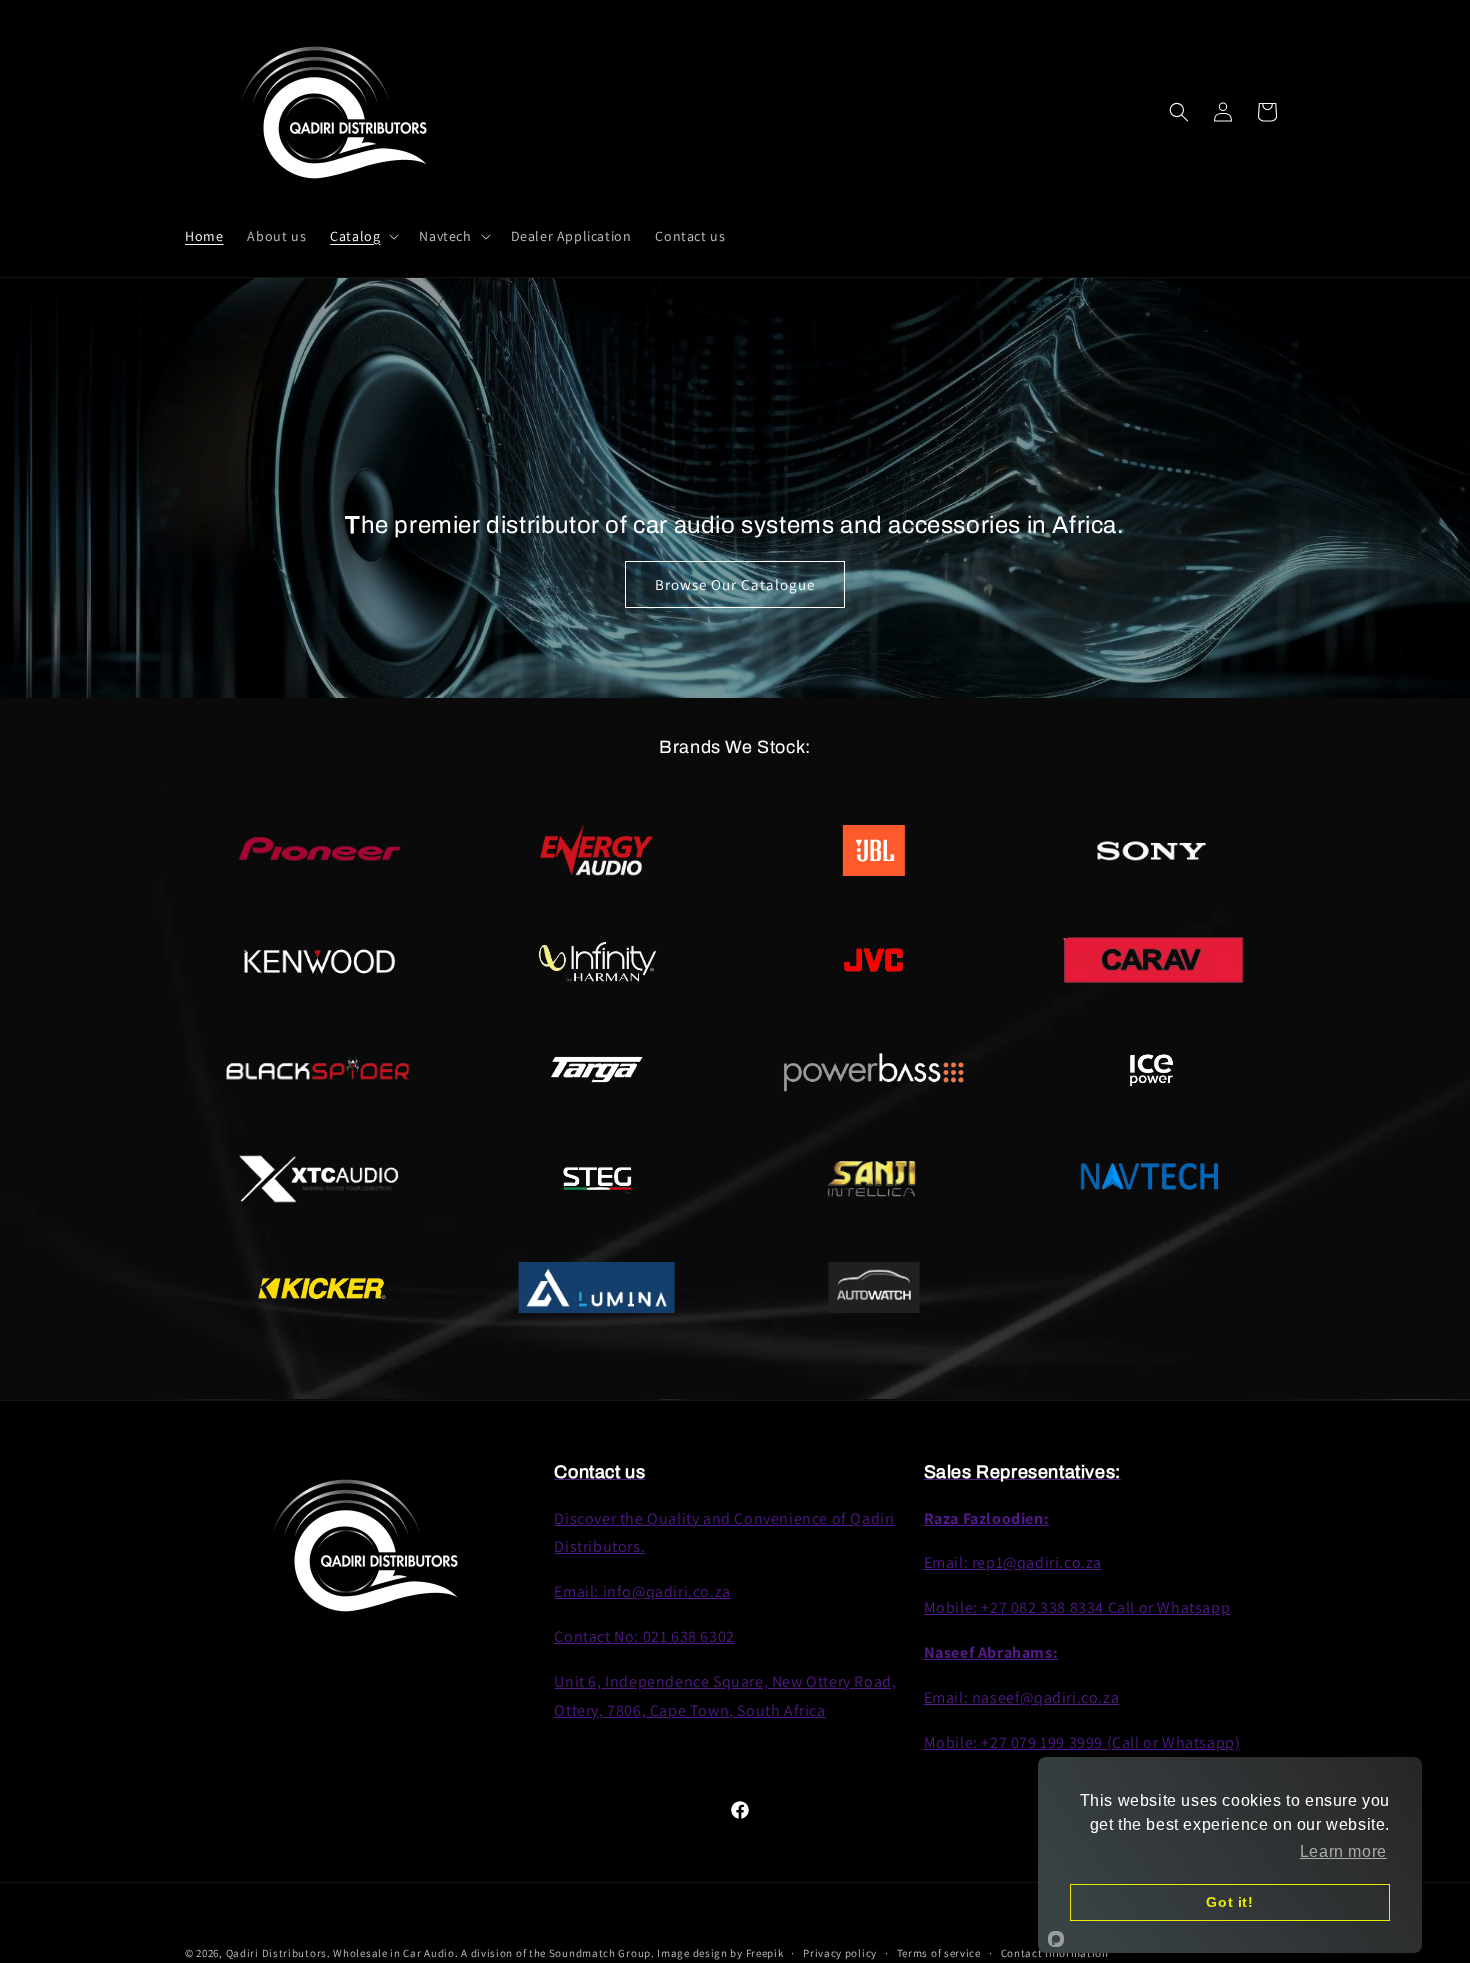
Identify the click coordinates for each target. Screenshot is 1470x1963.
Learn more (1343, 1851)
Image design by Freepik (720, 1953)
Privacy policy (840, 1952)
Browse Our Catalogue (735, 583)
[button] (362, 236)
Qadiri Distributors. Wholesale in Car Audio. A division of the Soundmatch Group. (440, 1953)
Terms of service (939, 1952)
